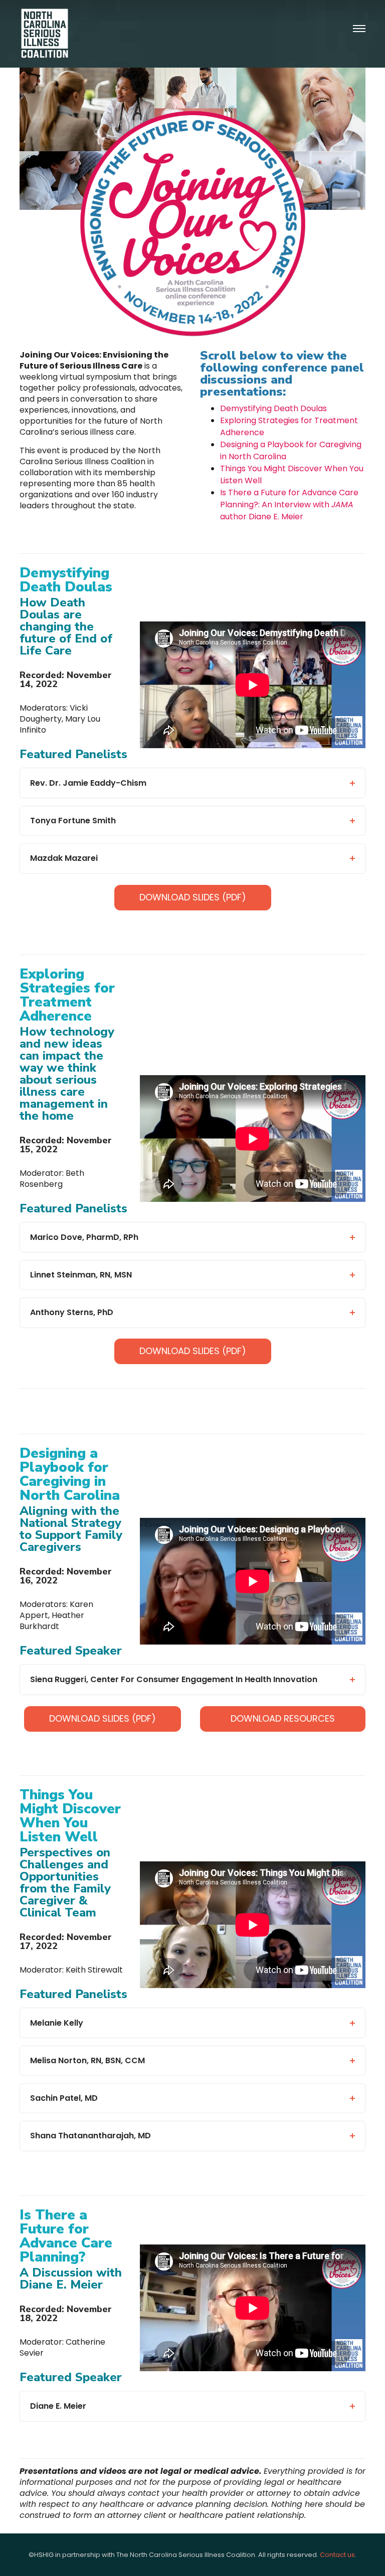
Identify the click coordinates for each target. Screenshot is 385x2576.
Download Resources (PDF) (283, 1722)
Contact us (337, 2555)
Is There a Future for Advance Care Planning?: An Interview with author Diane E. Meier (289, 505)
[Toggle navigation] (359, 29)
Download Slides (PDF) (193, 897)
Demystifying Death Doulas (273, 408)
